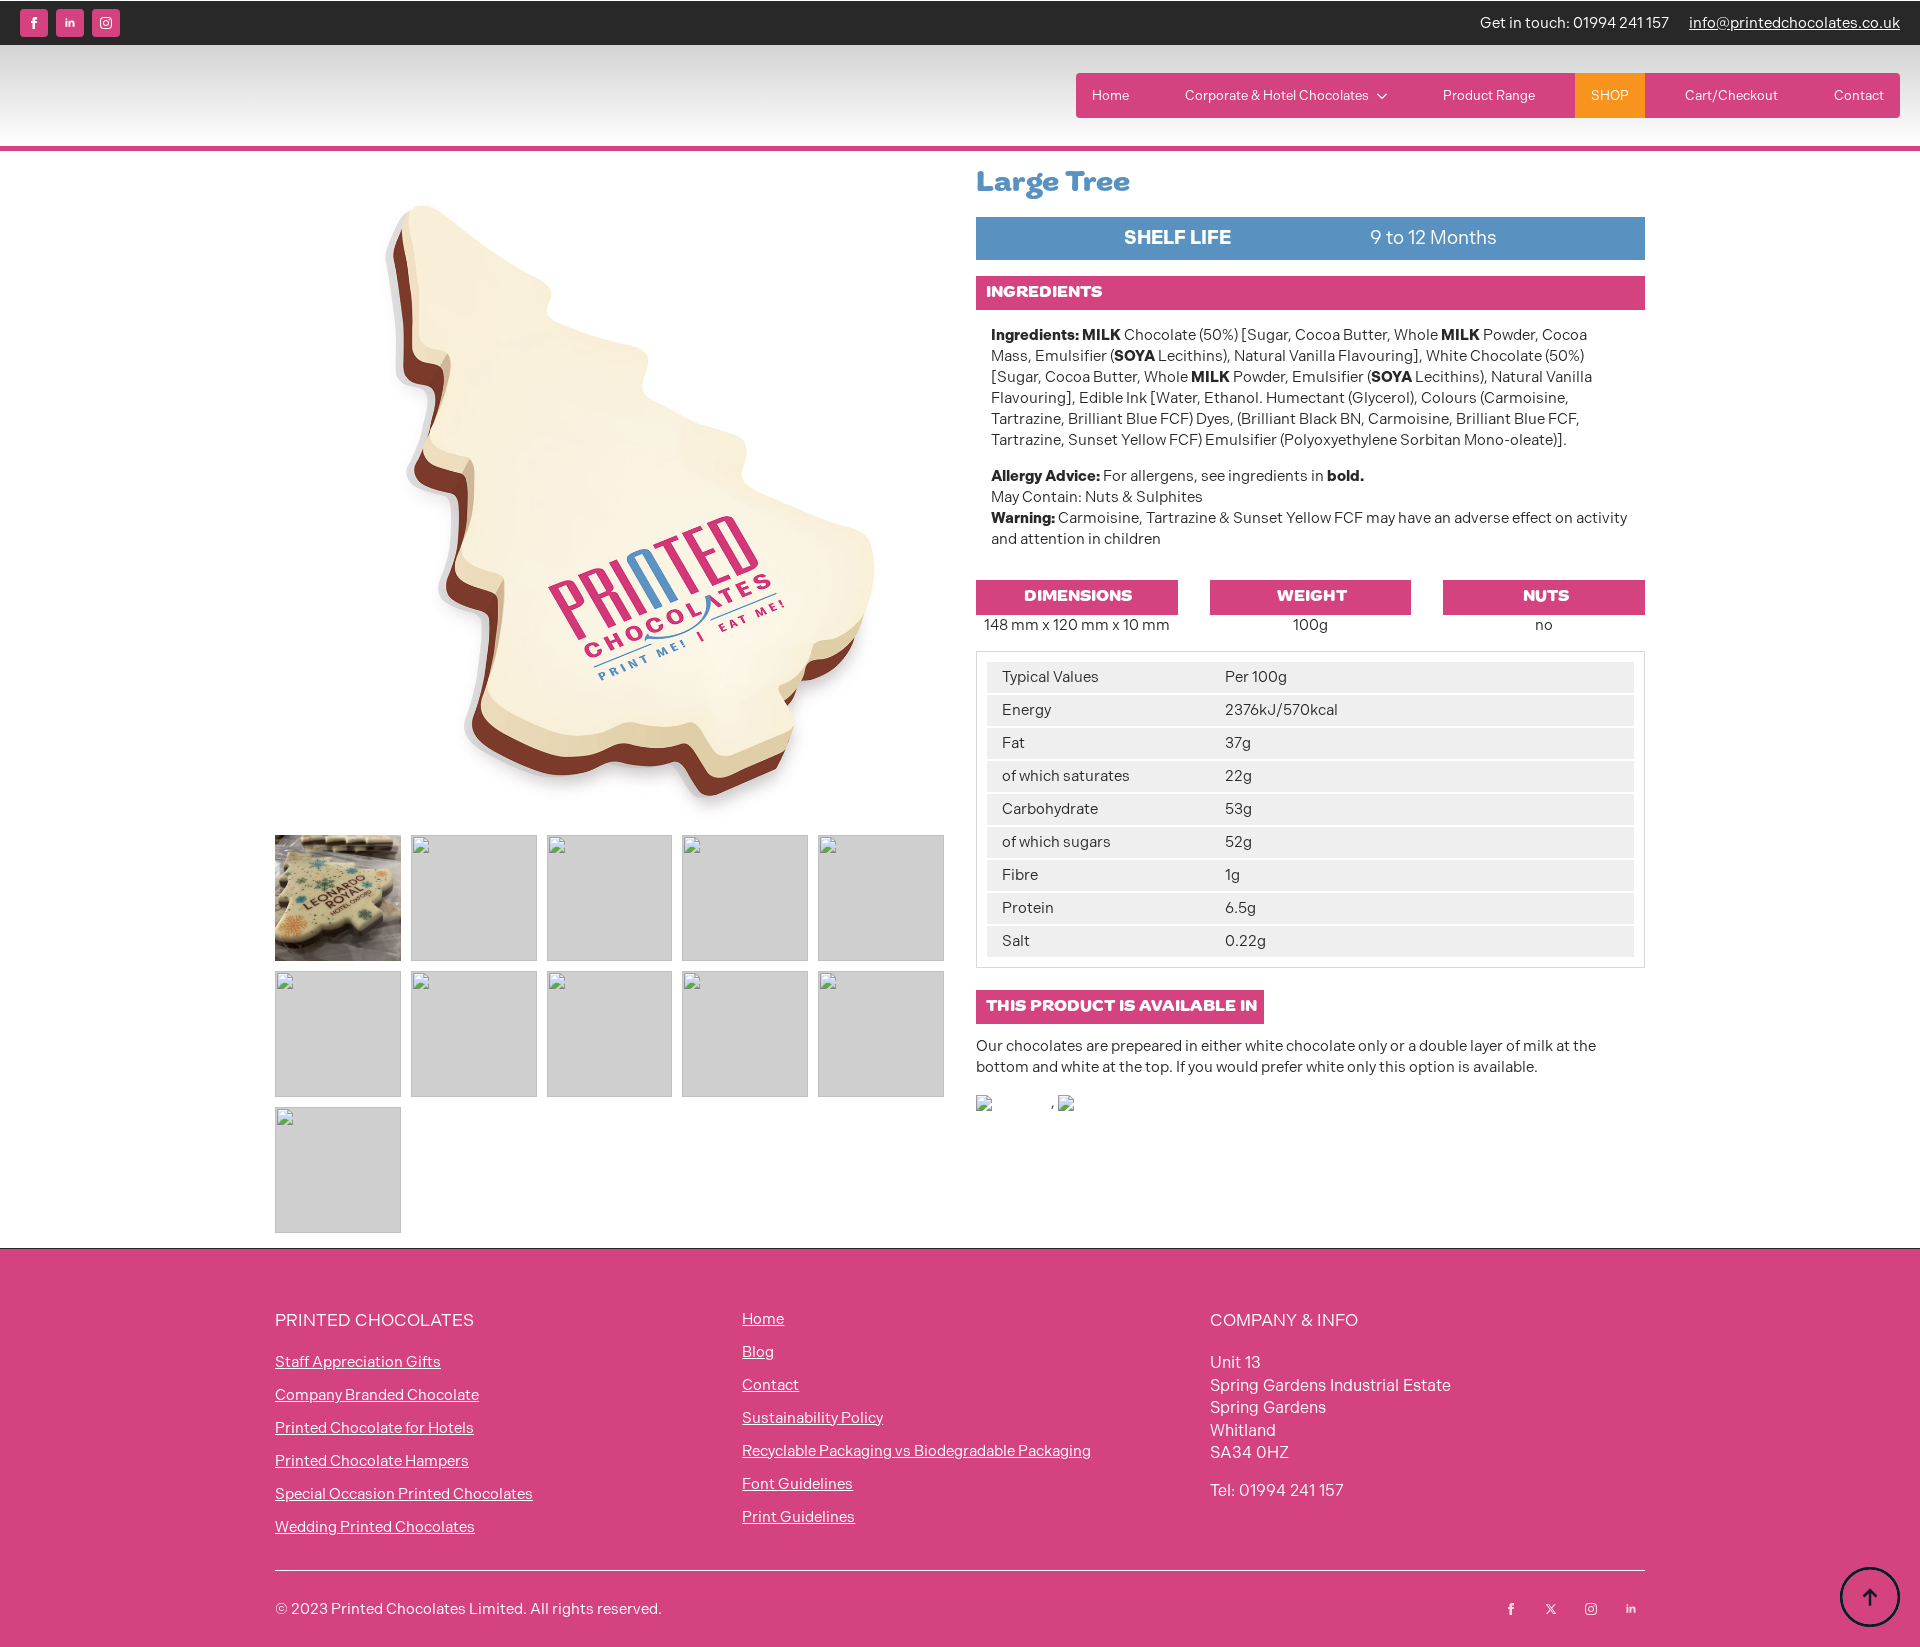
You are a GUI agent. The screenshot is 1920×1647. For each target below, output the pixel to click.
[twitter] (1551, 1609)
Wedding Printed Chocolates (375, 1527)
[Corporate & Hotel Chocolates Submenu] (1386, 95)
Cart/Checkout (1731, 95)
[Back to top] (1870, 1597)
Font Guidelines (797, 1484)
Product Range (1489, 95)
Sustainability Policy (812, 1418)
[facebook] (34, 23)
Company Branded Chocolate (377, 1395)
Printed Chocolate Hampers (372, 1461)
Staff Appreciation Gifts (358, 1362)
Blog (758, 1352)
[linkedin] (70, 23)
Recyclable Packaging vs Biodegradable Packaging (916, 1451)
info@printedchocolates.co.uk (1794, 23)
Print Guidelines (798, 1517)
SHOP (1610, 95)
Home (1110, 95)
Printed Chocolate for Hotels (374, 1428)
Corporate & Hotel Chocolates (1277, 95)
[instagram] (106, 23)
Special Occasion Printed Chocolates (404, 1494)
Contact (1859, 95)
